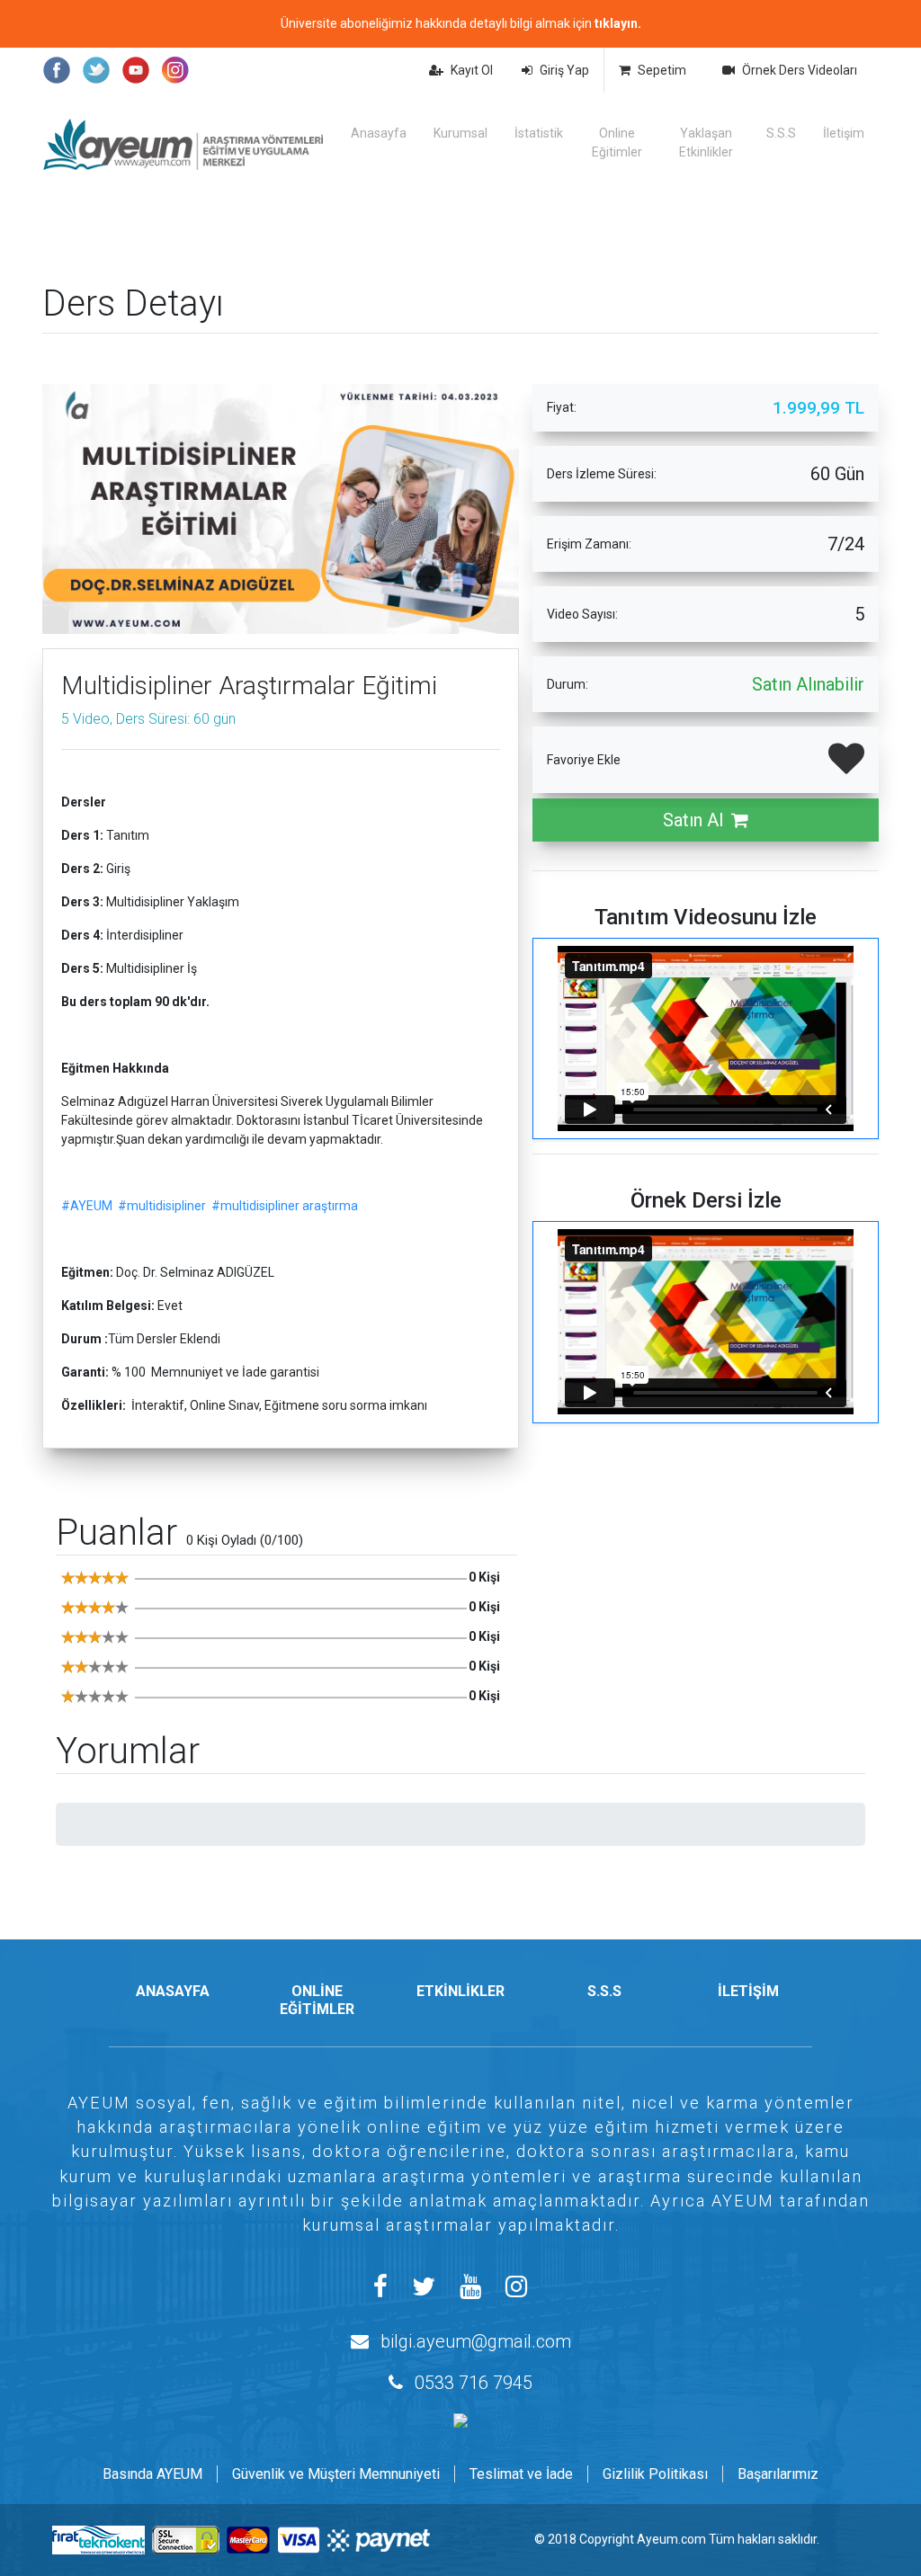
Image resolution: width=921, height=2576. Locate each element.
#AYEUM (87, 1206)
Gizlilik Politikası (655, 2474)
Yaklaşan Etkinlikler (706, 143)
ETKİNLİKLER (460, 1991)
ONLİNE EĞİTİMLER (317, 2000)
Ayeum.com (671, 2539)
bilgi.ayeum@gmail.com (476, 2341)
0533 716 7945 (474, 2383)
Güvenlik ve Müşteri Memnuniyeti (336, 2474)
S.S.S (781, 133)
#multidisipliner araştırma (285, 1206)
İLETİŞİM (748, 1991)
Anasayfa (379, 133)
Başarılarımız (778, 2474)
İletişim (844, 133)
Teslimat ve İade (521, 2474)
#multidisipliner (162, 1206)
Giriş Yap (564, 70)
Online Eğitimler (617, 143)
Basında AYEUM (152, 2474)
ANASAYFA (173, 1991)
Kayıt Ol (472, 70)
